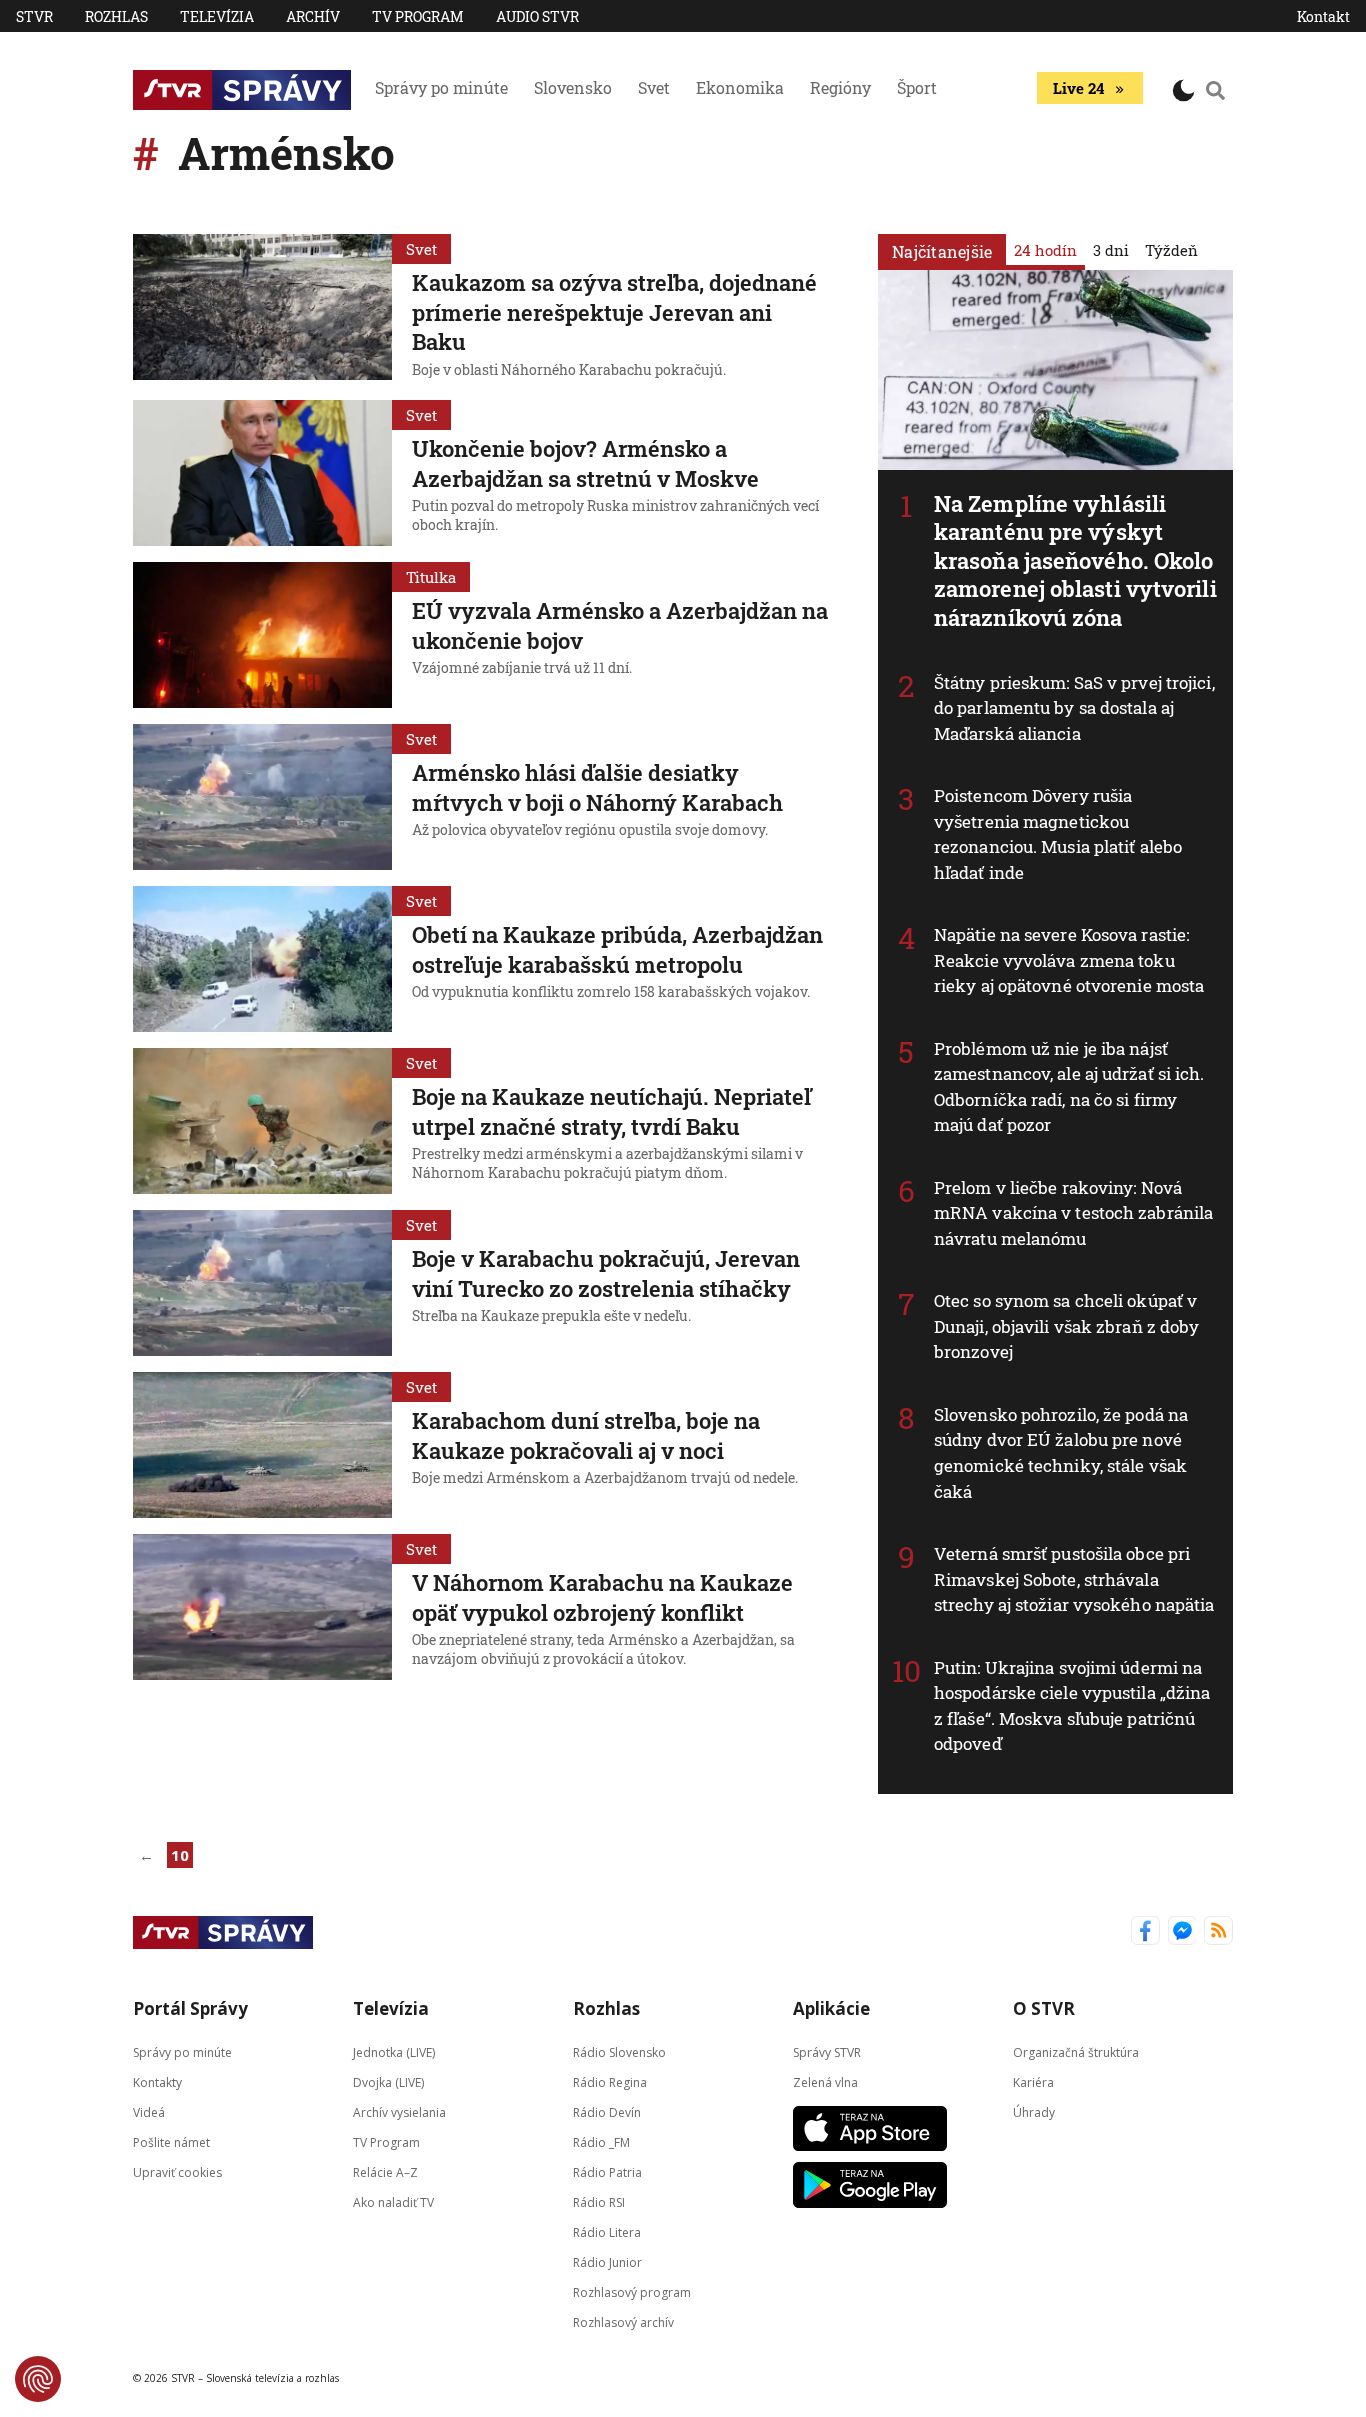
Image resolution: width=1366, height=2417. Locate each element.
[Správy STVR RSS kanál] (1218, 1932)
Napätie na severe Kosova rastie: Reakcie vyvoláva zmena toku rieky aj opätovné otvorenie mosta (1069, 960)
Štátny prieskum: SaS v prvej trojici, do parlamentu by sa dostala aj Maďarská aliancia (1074, 708)
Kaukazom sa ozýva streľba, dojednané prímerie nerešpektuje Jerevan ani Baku (614, 312)
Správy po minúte (441, 87)
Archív (313, 16)
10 (180, 1855)
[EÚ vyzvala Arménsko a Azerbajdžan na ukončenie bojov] (262, 635)
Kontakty (157, 2081)
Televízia (217, 16)
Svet (654, 87)
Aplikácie (831, 2008)
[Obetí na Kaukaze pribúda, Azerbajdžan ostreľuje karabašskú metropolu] (262, 959)
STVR (34, 16)
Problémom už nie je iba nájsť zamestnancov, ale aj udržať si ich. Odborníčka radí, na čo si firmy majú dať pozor (1069, 1087)
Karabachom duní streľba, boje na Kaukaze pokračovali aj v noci (586, 1435)
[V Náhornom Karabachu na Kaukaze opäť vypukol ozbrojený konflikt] (262, 1607)
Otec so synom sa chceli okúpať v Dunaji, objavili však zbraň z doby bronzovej (1066, 1326)
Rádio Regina (610, 2081)
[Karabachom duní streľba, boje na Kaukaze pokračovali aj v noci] (262, 1445)
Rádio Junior (607, 2261)
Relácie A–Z (385, 2171)
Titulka (431, 577)
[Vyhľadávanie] (1216, 90)
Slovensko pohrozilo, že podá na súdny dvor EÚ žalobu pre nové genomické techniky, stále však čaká (1061, 1453)
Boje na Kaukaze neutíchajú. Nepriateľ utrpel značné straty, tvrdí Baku (611, 1111)
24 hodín (1045, 250)
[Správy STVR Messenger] (1182, 1932)
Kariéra (1033, 2081)
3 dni (1111, 250)
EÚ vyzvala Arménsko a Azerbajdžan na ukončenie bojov (620, 625)
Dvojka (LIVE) (388, 2081)
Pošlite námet (171, 2141)
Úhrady (1034, 2111)
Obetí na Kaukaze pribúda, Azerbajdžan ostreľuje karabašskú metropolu (617, 949)
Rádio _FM (601, 2141)
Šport (917, 87)
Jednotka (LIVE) (394, 2051)
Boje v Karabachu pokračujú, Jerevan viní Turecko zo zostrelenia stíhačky (606, 1273)
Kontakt (1323, 16)
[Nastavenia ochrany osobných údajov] (38, 2379)
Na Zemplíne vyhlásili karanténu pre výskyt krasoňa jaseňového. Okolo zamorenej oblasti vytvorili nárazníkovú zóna (1075, 560)
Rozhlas (116, 16)
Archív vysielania (399, 2111)
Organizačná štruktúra (1076, 2051)
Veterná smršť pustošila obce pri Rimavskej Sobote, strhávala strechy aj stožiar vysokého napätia (1074, 1579)
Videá (149, 2111)
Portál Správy (190, 2008)
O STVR (1044, 2008)
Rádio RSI (599, 2201)
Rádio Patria (607, 2171)
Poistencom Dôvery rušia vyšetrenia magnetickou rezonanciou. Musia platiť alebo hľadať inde (1058, 834)
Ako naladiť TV (393, 2201)
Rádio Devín (607, 2111)
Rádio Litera (607, 2231)
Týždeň (1171, 250)
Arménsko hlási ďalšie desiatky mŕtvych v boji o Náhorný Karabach (597, 787)
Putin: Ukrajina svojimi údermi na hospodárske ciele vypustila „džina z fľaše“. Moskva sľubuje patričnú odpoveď (1072, 1706)
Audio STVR (537, 16)
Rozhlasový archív (623, 2321)
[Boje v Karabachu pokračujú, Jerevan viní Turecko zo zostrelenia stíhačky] (262, 1283)
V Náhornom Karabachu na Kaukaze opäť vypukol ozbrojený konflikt (602, 1597)
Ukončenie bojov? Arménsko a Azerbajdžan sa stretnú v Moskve (585, 463)
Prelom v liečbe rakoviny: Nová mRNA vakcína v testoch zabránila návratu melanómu (1073, 1213)
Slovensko (573, 87)
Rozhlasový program (632, 2291)
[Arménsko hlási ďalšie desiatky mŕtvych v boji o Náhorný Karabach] (262, 797)
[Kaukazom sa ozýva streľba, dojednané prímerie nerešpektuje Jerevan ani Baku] (262, 309)
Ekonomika (740, 87)
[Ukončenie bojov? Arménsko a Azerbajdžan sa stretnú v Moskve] (262, 473)
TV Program (418, 16)
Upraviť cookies (177, 2171)
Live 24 (1078, 88)
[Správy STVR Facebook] (1145, 1932)
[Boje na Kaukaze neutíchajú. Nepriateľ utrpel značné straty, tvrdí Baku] (262, 1121)
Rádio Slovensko (619, 2051)
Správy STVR (827, 2051)
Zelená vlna (825, 2081)
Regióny (840, 87)
